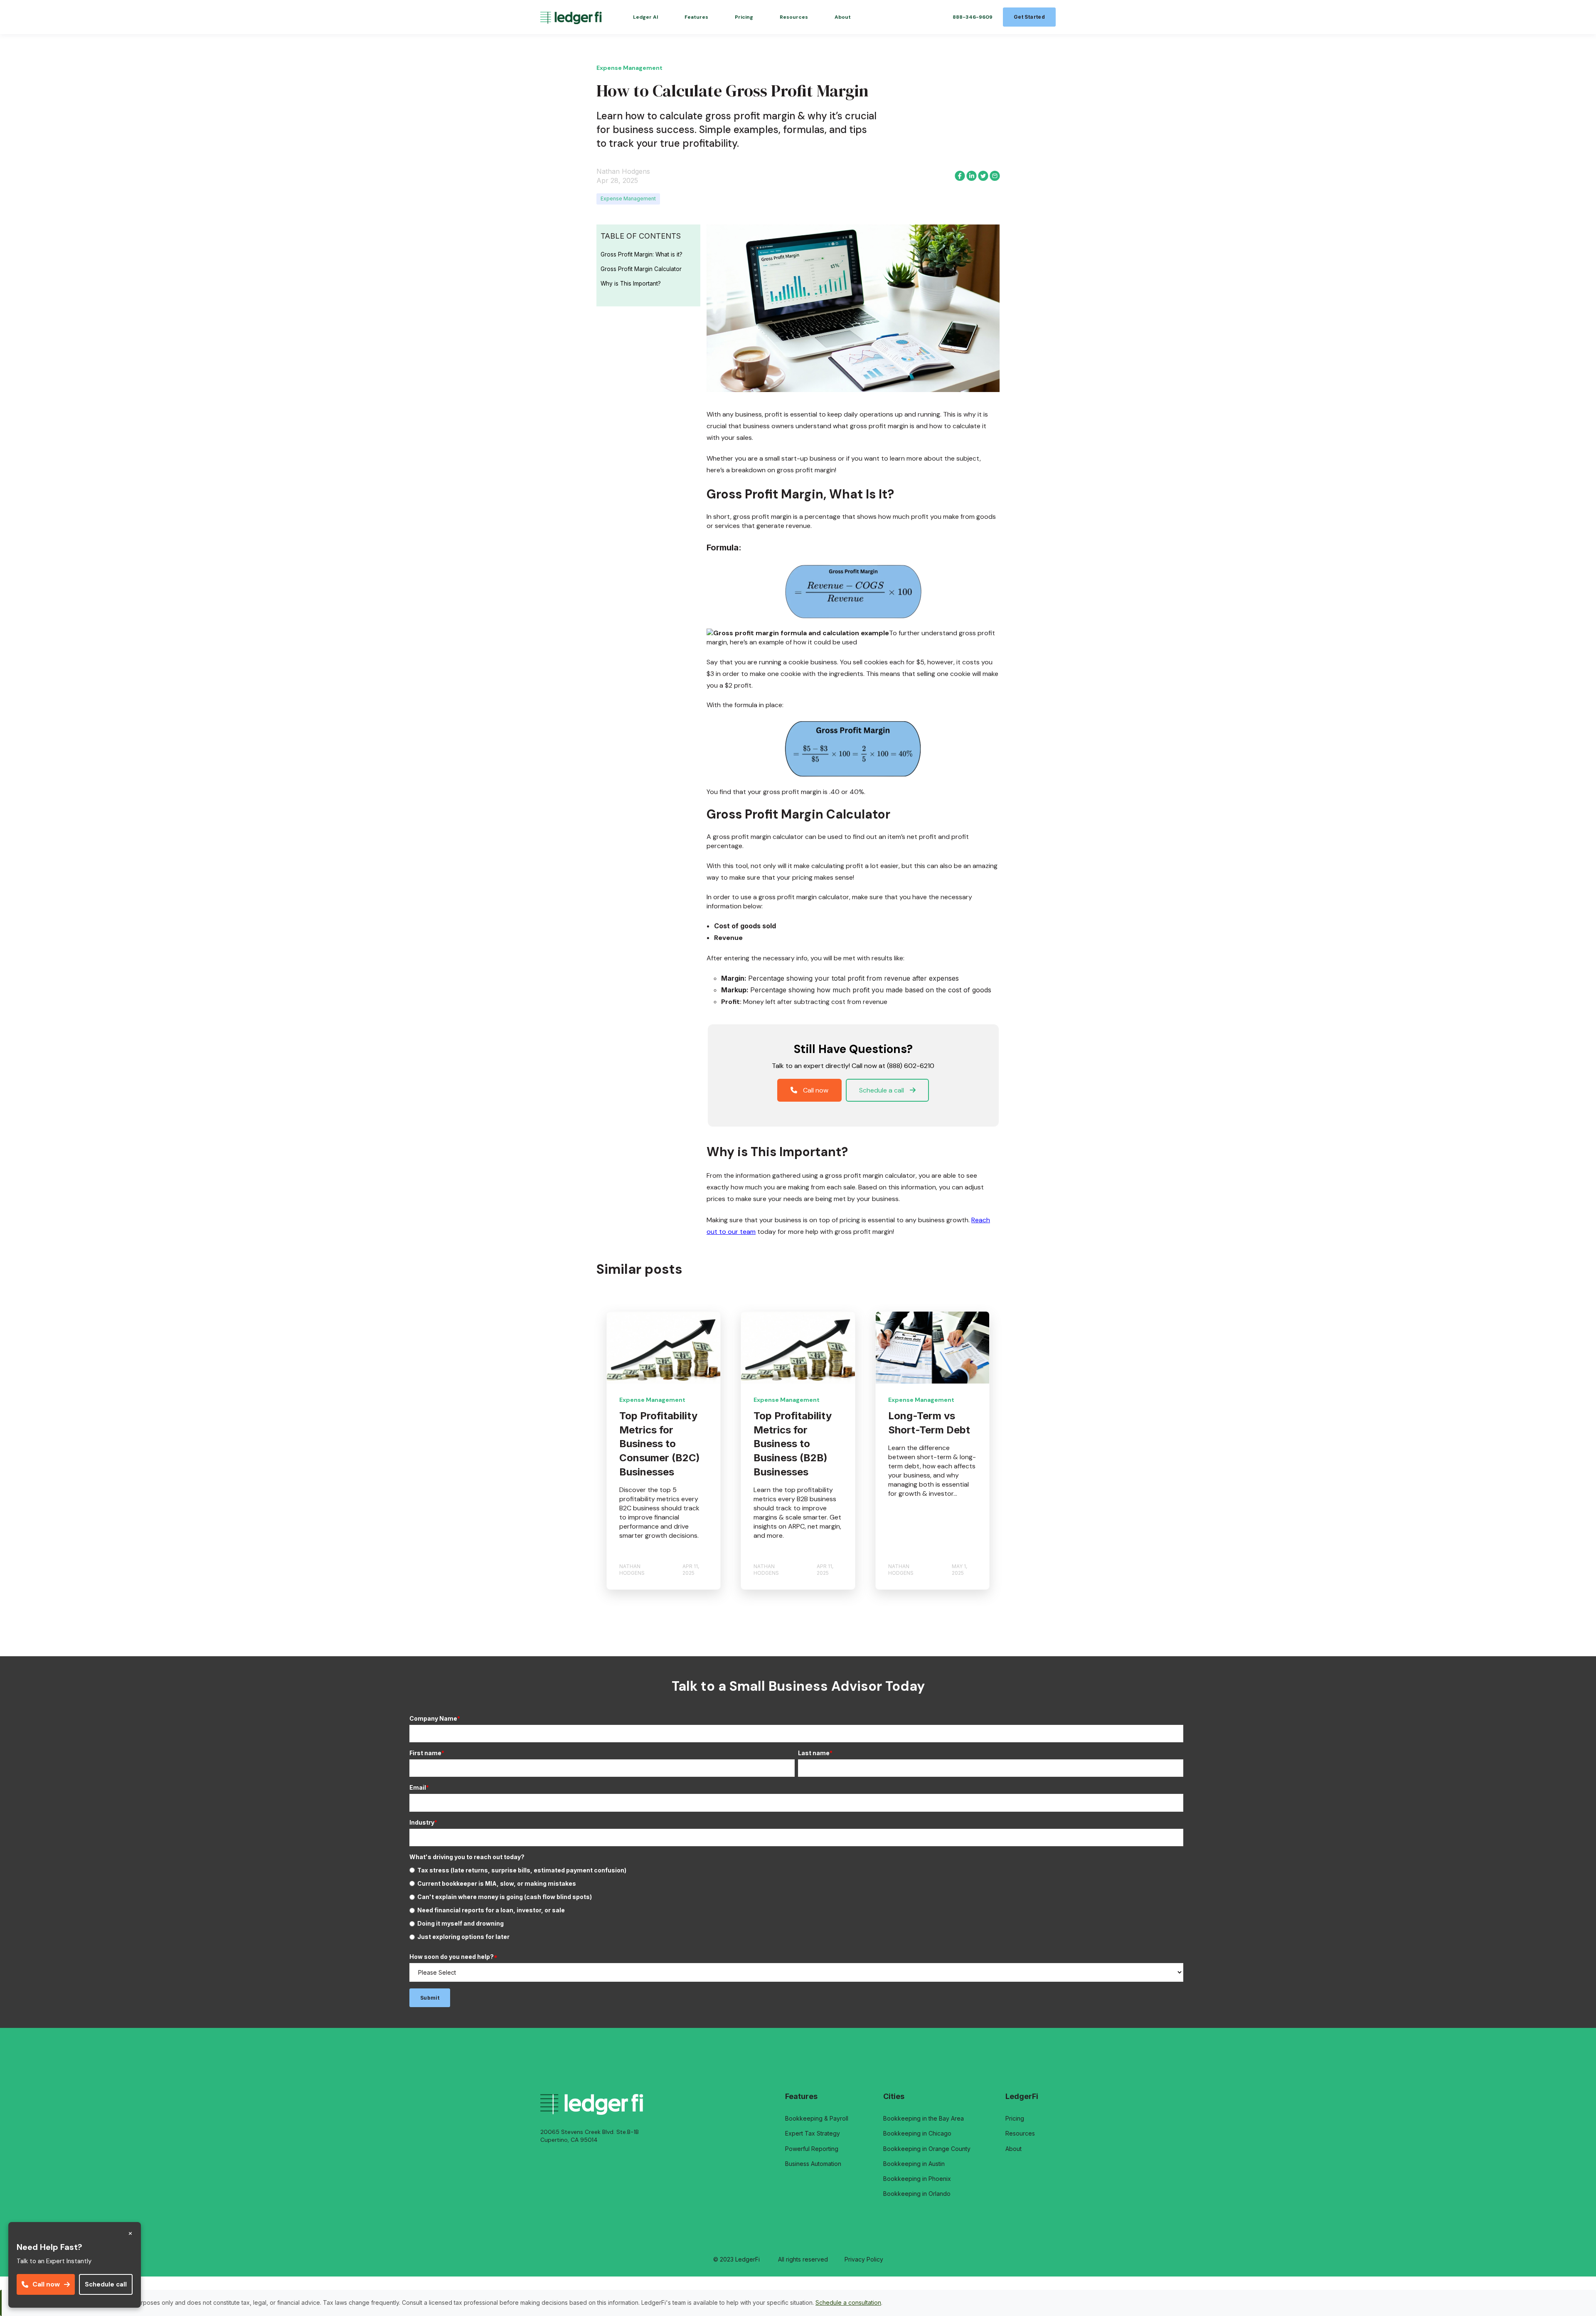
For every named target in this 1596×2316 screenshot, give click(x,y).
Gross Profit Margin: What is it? (642, 254)
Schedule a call (882, 1090)
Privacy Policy (864, 2259)
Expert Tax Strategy (813, 2133)
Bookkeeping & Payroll (817, 2118)
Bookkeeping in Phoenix (917, 2179)
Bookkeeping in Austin (914, 2164)
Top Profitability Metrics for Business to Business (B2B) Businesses (793, 1444)
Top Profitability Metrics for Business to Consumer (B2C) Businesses (660, 1444)
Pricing (1015, 2118)
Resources (1020, 2133)
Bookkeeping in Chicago (917, 2133)
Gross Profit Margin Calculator (641, 269)
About (1014, 2149)
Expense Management (628, 199)
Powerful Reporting (812, 2149)
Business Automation (813, 2164)
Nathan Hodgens (623, 171)
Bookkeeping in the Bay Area (924, 2118)
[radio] (796, 1870)
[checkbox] (796, 1904)
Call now (46, 2284)
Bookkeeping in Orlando (917, 2194)
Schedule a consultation (848, 2302)
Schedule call (106, 2284)
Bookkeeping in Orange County (927, 2149)
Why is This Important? (631, 284)
